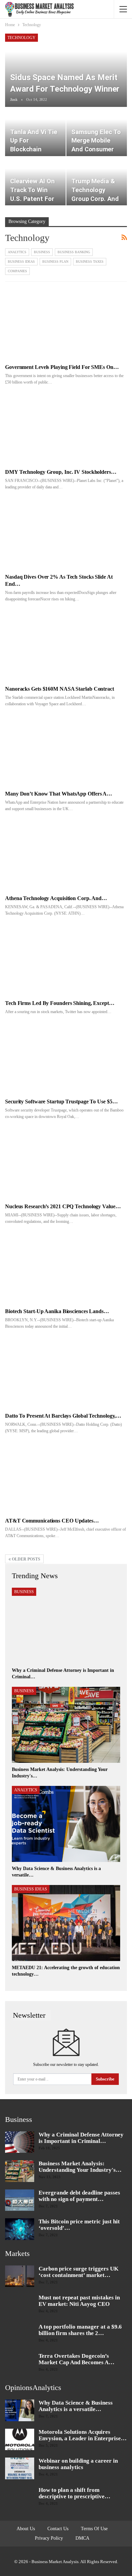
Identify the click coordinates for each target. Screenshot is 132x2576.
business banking (74, 252)
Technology (21, 38)
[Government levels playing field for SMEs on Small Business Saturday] (66, 324)
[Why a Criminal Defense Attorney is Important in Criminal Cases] (66, 1626)
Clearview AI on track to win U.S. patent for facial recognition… (32, 199)
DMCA (82, 2538)
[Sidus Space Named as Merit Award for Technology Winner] (66, 70)
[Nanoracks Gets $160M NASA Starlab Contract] (66, 645)
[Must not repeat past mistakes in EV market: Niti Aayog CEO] (20, 2305)
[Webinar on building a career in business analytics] (20, 2468)
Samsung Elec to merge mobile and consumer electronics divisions (96, 150)
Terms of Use (94, 2529)
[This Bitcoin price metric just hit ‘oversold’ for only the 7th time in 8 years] (20, 2229)
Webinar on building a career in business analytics (78, 2464)
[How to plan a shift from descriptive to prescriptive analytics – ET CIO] (20, 2498)
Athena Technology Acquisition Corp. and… (56, 898)
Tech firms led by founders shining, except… (60, 1003)
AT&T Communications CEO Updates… (52, 1521)
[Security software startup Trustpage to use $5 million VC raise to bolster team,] (66, 1058)
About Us (26, 2529)
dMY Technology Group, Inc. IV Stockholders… (61, 472)
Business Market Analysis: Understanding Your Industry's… (80, 2167)
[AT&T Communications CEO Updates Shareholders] (66, 1477)
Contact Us (58, 2529)
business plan (55, 262)
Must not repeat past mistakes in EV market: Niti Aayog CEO (79, 2301)
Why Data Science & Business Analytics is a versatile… (76, 2406)
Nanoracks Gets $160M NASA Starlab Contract (60, 689)
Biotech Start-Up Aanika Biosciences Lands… (57, 1311)
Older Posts (26, 1559)
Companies (17, 271)
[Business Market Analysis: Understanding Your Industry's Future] (66, 1725)
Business (42, 252)
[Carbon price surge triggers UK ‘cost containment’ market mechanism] (20, 2276)
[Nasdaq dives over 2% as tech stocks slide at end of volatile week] (66, 533)
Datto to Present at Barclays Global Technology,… (63, 1416)
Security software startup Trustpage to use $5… (61, 1102)
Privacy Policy (49, 2538)
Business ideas (21, 262)
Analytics (17, 252)
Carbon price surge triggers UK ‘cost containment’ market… (79, 2272)
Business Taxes (90, 262)
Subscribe (105, 2079)
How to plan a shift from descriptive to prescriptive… (74, 2493)
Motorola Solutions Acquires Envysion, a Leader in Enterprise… (83, 2435)
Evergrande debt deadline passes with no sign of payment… (79, 2196)
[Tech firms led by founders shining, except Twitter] (66, 960)
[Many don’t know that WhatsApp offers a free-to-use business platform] (66, 750)
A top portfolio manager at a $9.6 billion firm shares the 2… (80, 2330)
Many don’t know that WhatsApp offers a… (59, 794)
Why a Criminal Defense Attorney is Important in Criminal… (81, 2138)
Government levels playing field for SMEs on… (62, 367)
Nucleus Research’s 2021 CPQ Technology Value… (63, 1206)
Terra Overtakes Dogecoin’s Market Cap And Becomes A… (76, 2359)
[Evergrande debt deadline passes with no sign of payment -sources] (20, 2200)
